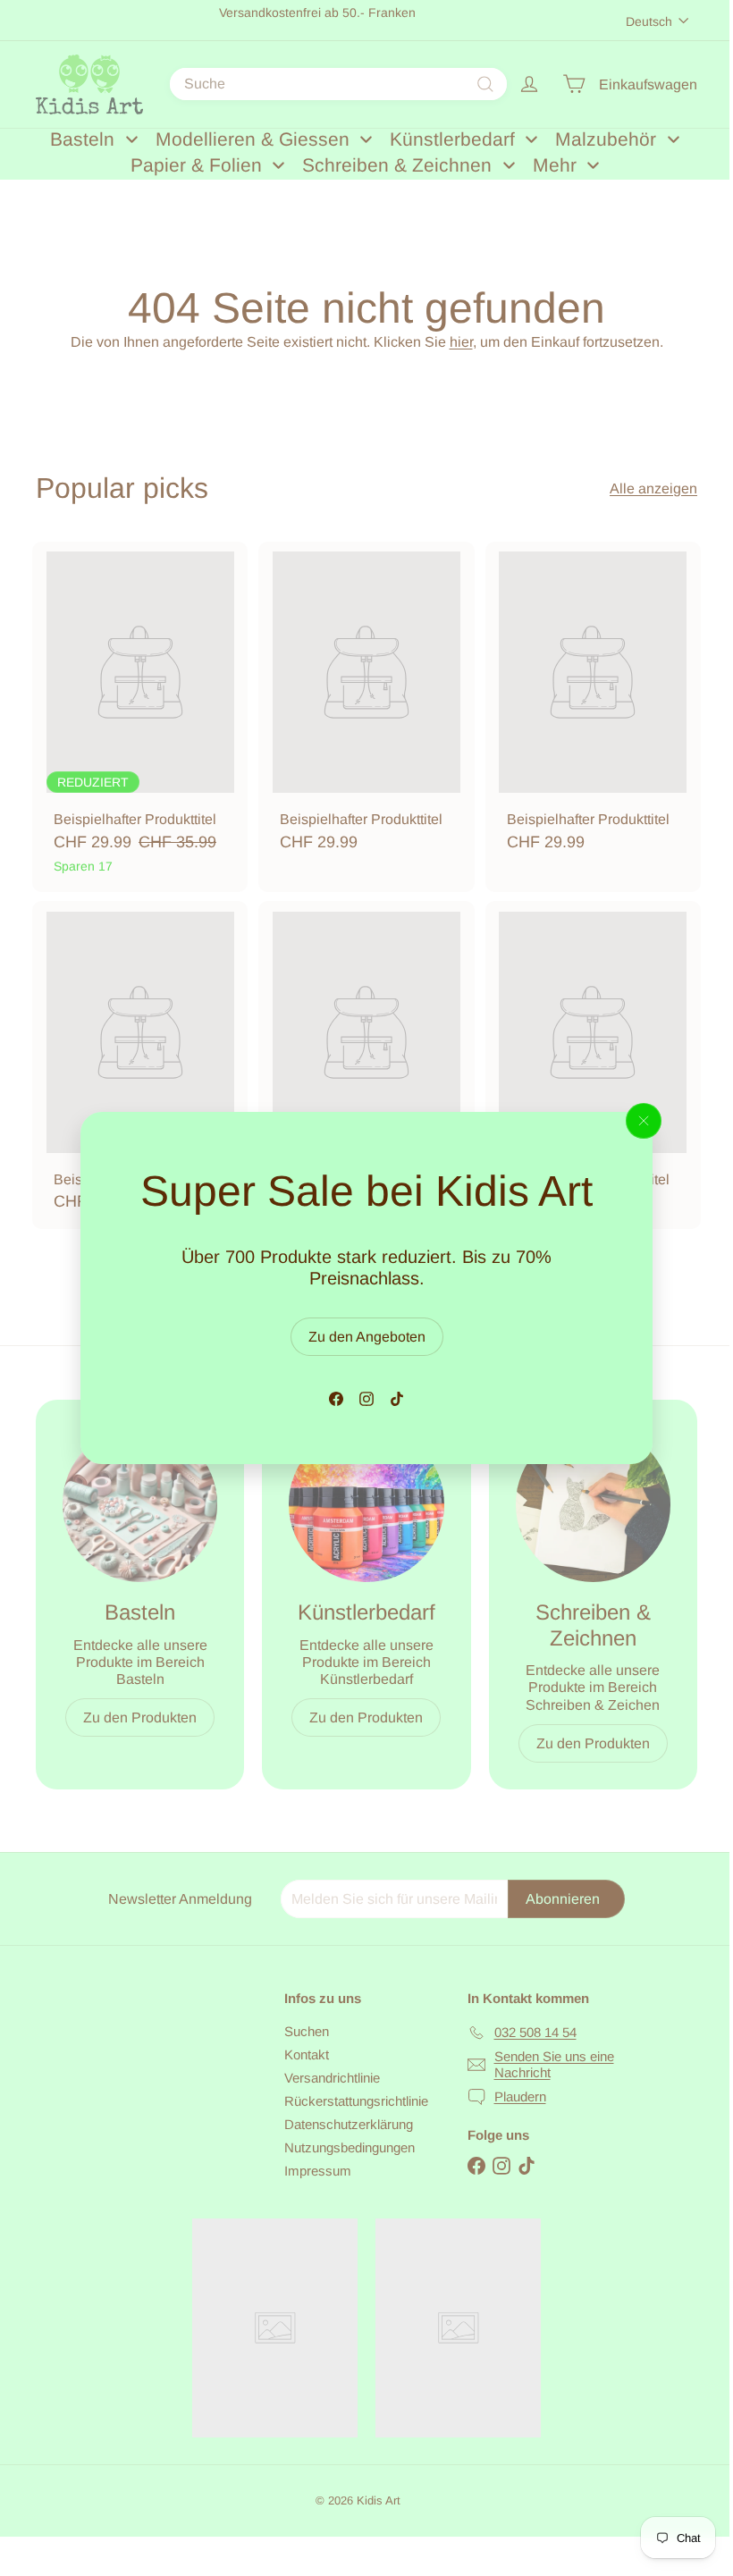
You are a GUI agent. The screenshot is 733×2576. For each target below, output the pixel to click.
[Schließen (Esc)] (644, 1121)
